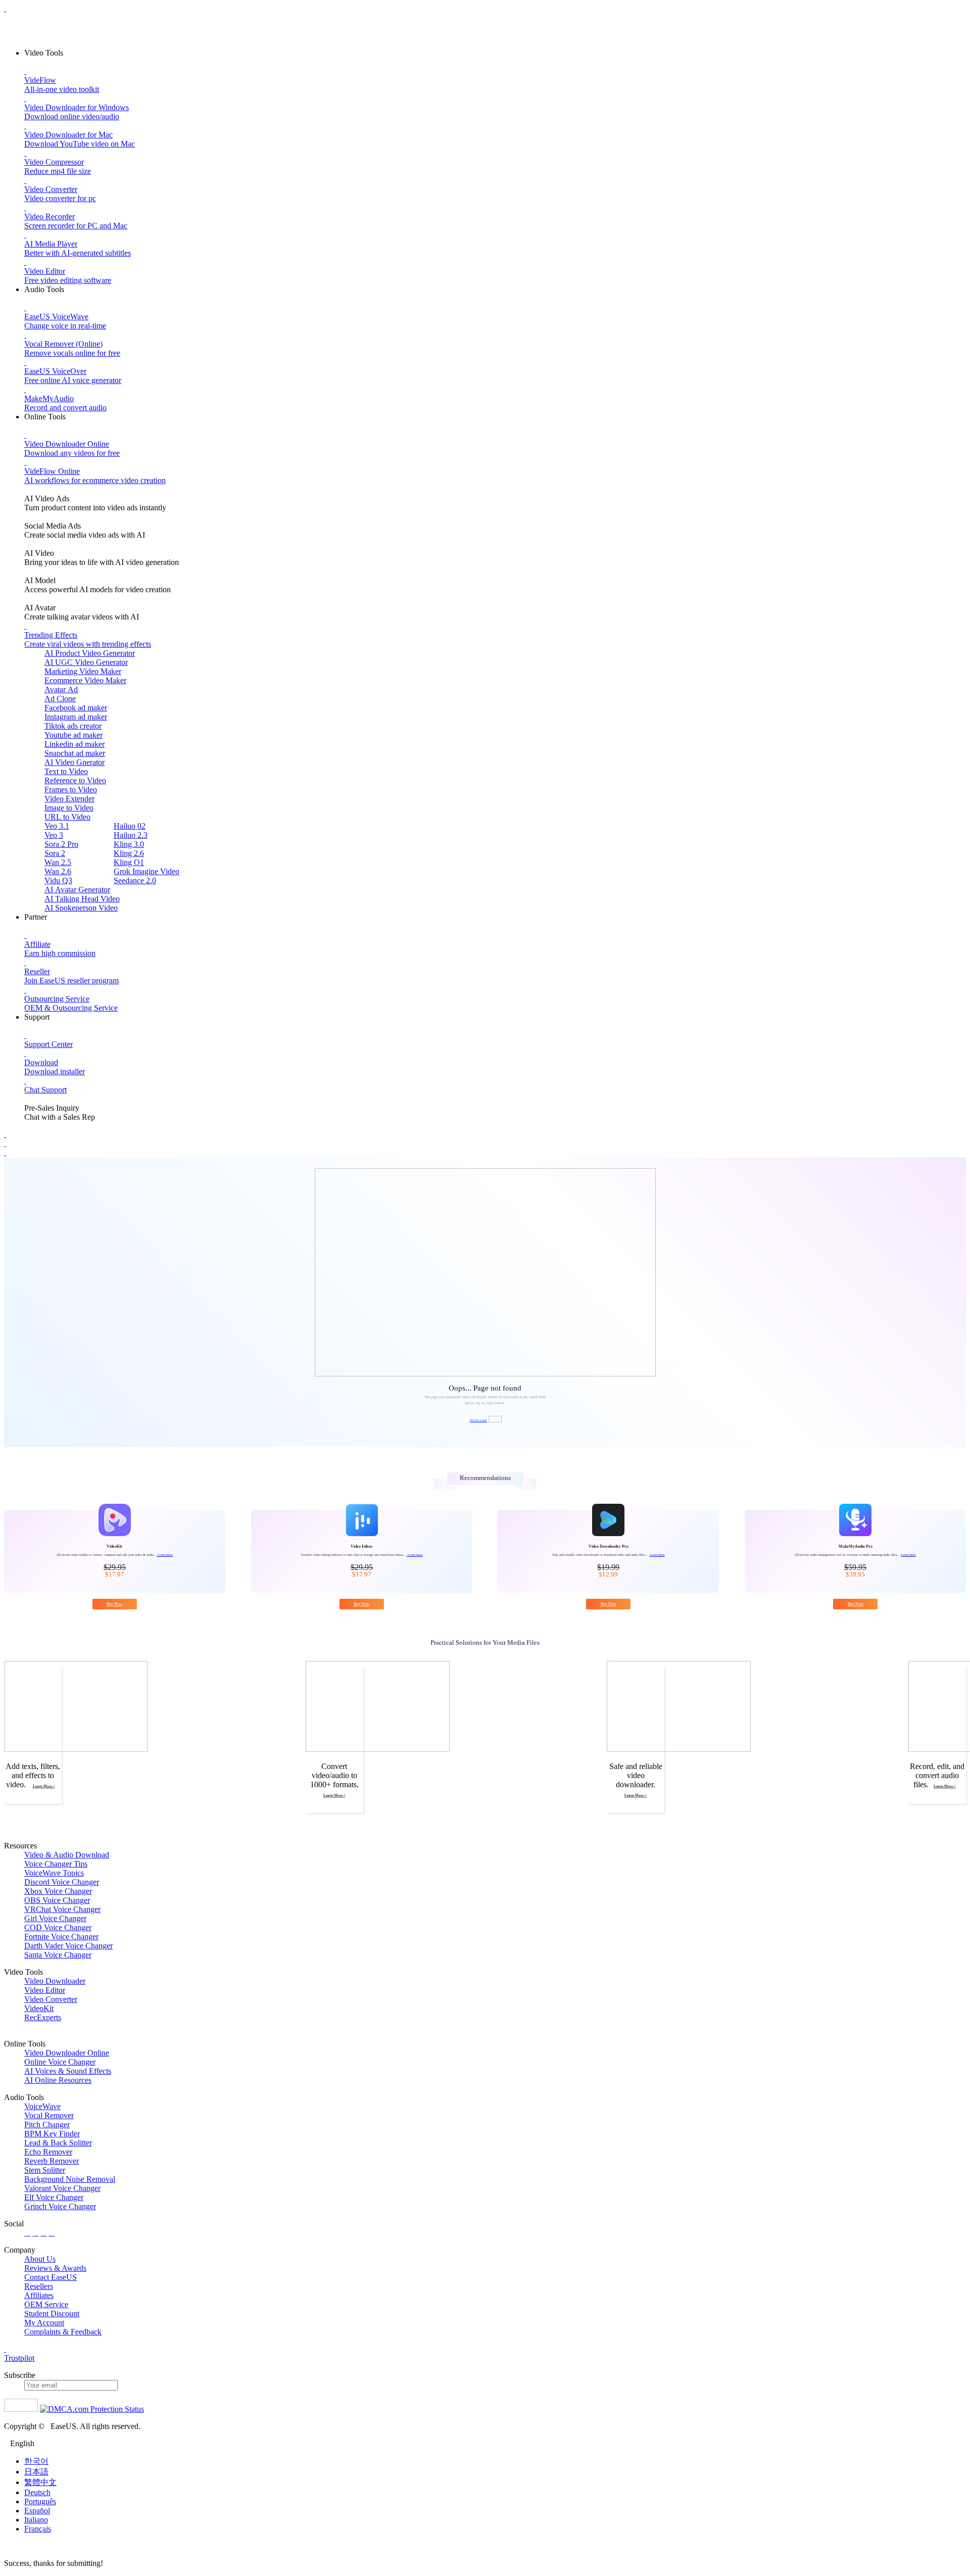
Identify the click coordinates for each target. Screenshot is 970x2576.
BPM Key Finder (52, 2134)
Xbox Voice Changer (58, 1891)
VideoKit (39, 2008)
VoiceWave (42, 2106)
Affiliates (39, 2295)
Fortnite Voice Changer (61, 1937)
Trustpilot (19, 2358)
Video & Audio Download (67, 1855)
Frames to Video (71, 790)
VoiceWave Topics (54, 1873)
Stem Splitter (45, 2170)
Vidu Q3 (58, 880)
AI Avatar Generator (77, 890)
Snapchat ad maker (75, 753)
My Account (44, 2323)
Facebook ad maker (76, 708)
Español (37, 2511)
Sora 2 (55, 853)
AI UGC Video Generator (86, 662)
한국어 (36, 2461)
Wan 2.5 (58, 862)
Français (38, 2529)
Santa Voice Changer (58, 1955)
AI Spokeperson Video (81, 908)
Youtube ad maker (74, 735)
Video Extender (69, 799)
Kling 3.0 (129, 844)
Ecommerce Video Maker (85, 680)
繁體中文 (40, 2482)
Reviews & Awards (55, 2268)
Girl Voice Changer (55, 1918)
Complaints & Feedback (63, 2332)
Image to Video (69, 808)
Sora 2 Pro (61, 844)
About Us (40, 2259)
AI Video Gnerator (75, 762)
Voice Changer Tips (56, 1864)
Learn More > (44, 1786)
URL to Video (67, 817)
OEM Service (46, 2304)
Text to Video (66, 771)
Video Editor (45, 1990)
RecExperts (43, 2017)
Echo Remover (48, 2152)
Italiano (36, 2520)
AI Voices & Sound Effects (68, 2071)
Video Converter (51, 1999)
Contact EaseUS (51, 2277)
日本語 (36, 2472)
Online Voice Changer (60, 2062)
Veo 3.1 (57, 826)
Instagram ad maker (76, 717)
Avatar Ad (61, 689)
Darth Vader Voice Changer (68, 1946)
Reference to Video (75, 780)
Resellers (39, 2286)
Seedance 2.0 (135, 880)
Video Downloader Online (67, 2053)
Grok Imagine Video (147, 871)
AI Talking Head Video (82, 899)
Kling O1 (129, 862)
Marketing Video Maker (83, 671)
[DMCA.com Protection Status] (92, 2409)
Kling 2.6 (129, 853)
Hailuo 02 (130, 826)
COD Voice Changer (58, 1927)
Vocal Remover (49, 2115)
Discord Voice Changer (62, 1882)
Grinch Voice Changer (60, 2206)
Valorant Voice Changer (62, 2188)
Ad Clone (60, 699)
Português (40, 2501)
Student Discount (52, 2313)
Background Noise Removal (70, 2179)
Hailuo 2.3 (131, 835)
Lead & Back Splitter (58, 2143)
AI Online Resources (58, 2080)
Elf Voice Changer (54, 2197)
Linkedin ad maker (75, 744)
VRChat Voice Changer (62, 1909)
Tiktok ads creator (73, 726)
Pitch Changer (47, 2125)
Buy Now (114, 1604)
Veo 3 (54, 835)
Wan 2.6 (58, 871)
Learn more (165, 1555)
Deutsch (37, 2492)
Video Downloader (55, 1981)
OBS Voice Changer (57, 1900)
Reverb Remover (52, 2161)
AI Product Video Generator (90, 653)
